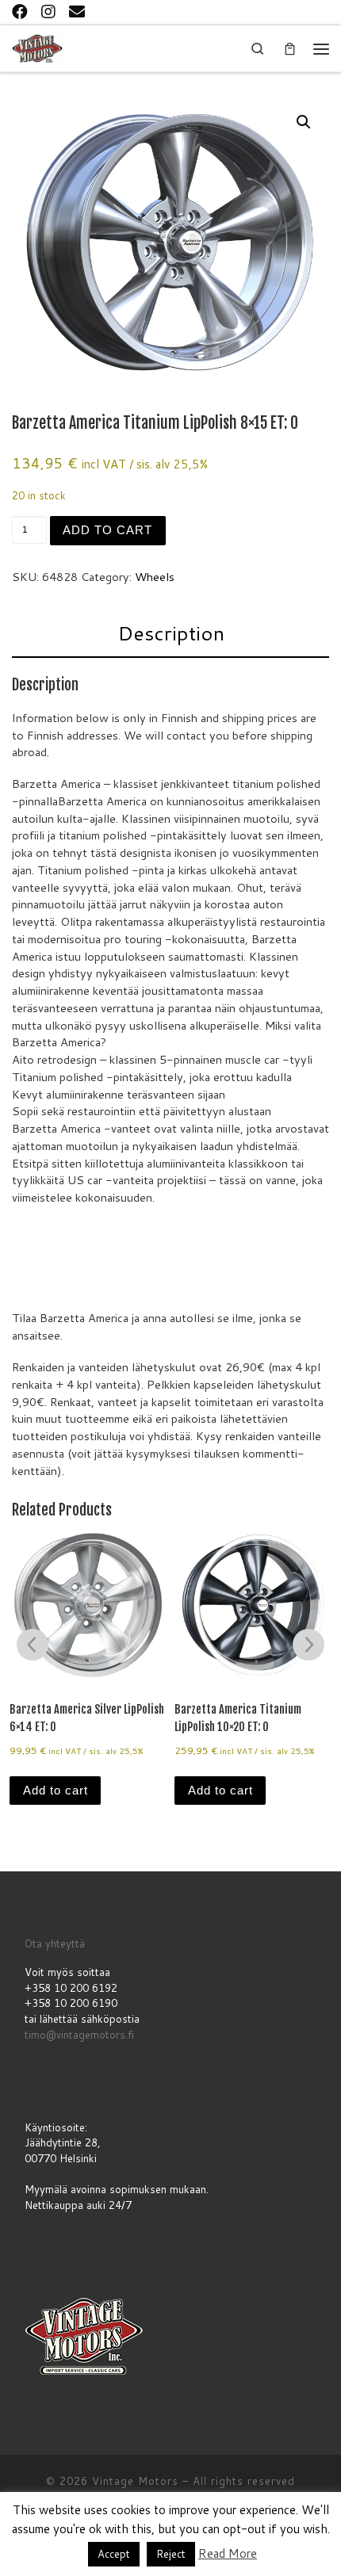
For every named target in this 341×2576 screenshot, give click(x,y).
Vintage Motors (135, 2481)
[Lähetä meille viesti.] (77, 11)
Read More (228, 2553)
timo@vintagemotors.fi (79, 2035)
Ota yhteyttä (55, 1943)
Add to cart (107, 530)
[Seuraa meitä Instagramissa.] (48, 11)
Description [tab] (171, 633)
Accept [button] (114, 2554)
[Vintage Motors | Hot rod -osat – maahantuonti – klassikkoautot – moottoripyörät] (37, 47)
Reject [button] (171, 2554)
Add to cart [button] (56, 1791)
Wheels (155, 577)
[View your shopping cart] (289, 49)
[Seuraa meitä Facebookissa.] (20, 11)
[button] (304, 122)
